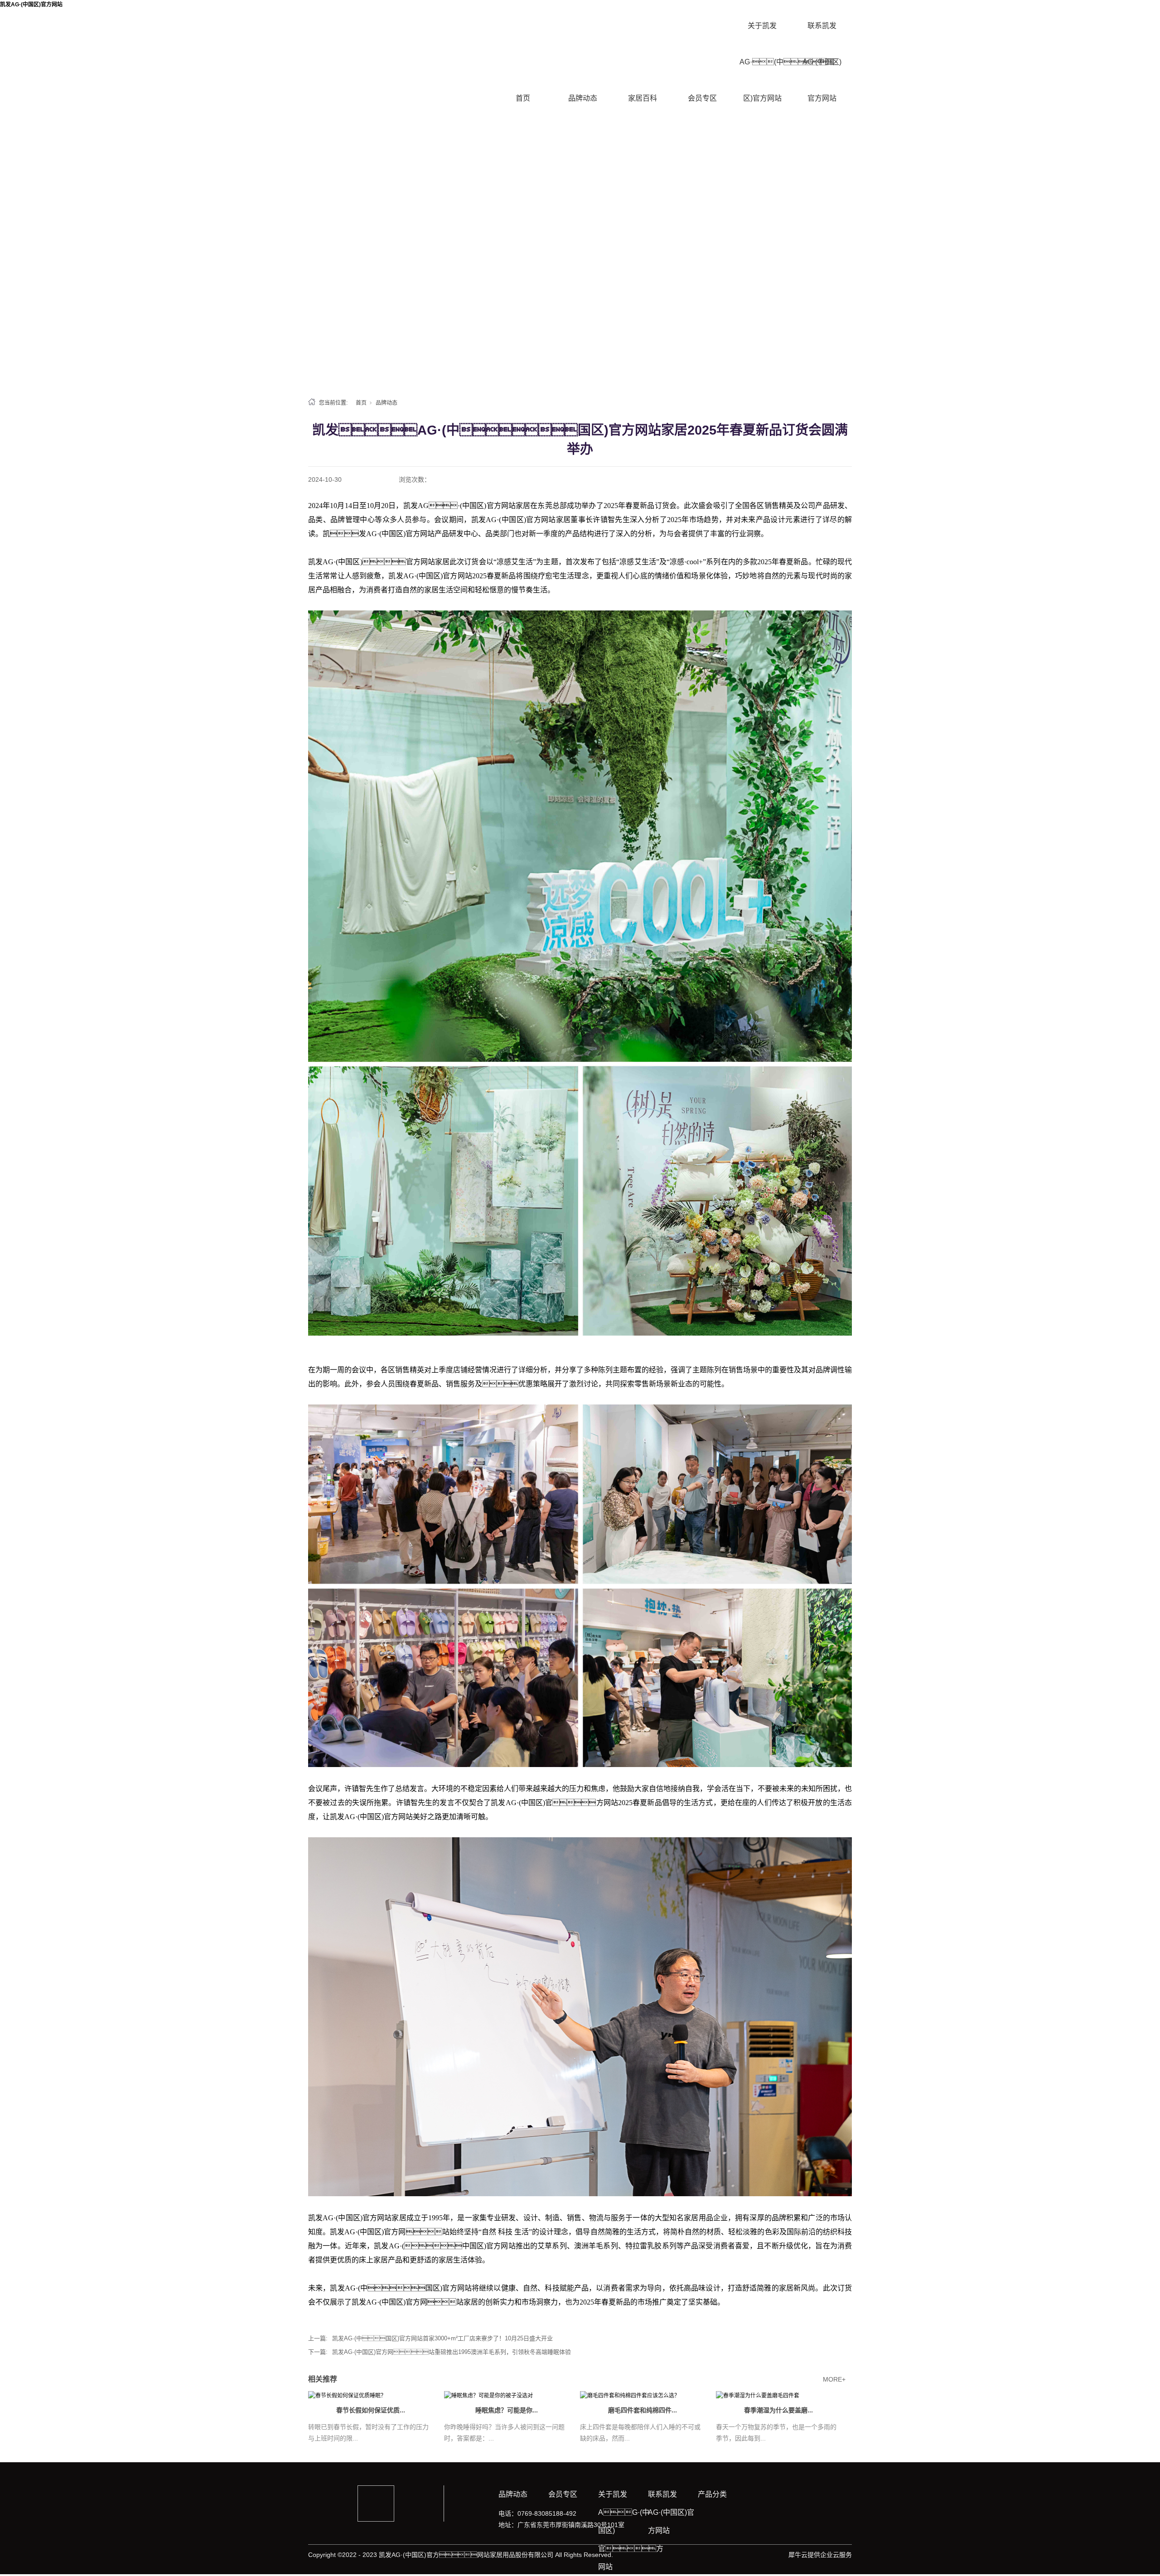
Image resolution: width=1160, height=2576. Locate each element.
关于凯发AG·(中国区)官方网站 (623, 2530)
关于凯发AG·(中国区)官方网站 (762, 62)
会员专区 (702, 98)
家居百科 (643, 98)
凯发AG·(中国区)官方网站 (31, 5)
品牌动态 (583, 98)
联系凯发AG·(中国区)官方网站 (822, 62)
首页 (523, 98)
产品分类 (712, 2494)
